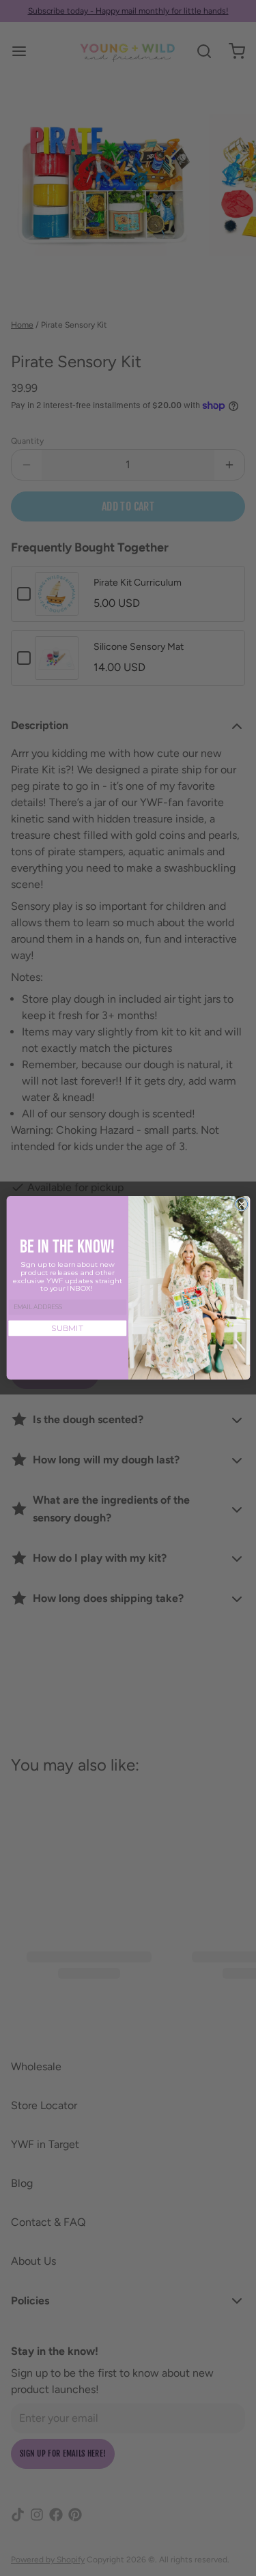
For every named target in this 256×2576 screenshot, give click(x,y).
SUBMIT (67, 1328)
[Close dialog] (241, 1204)
